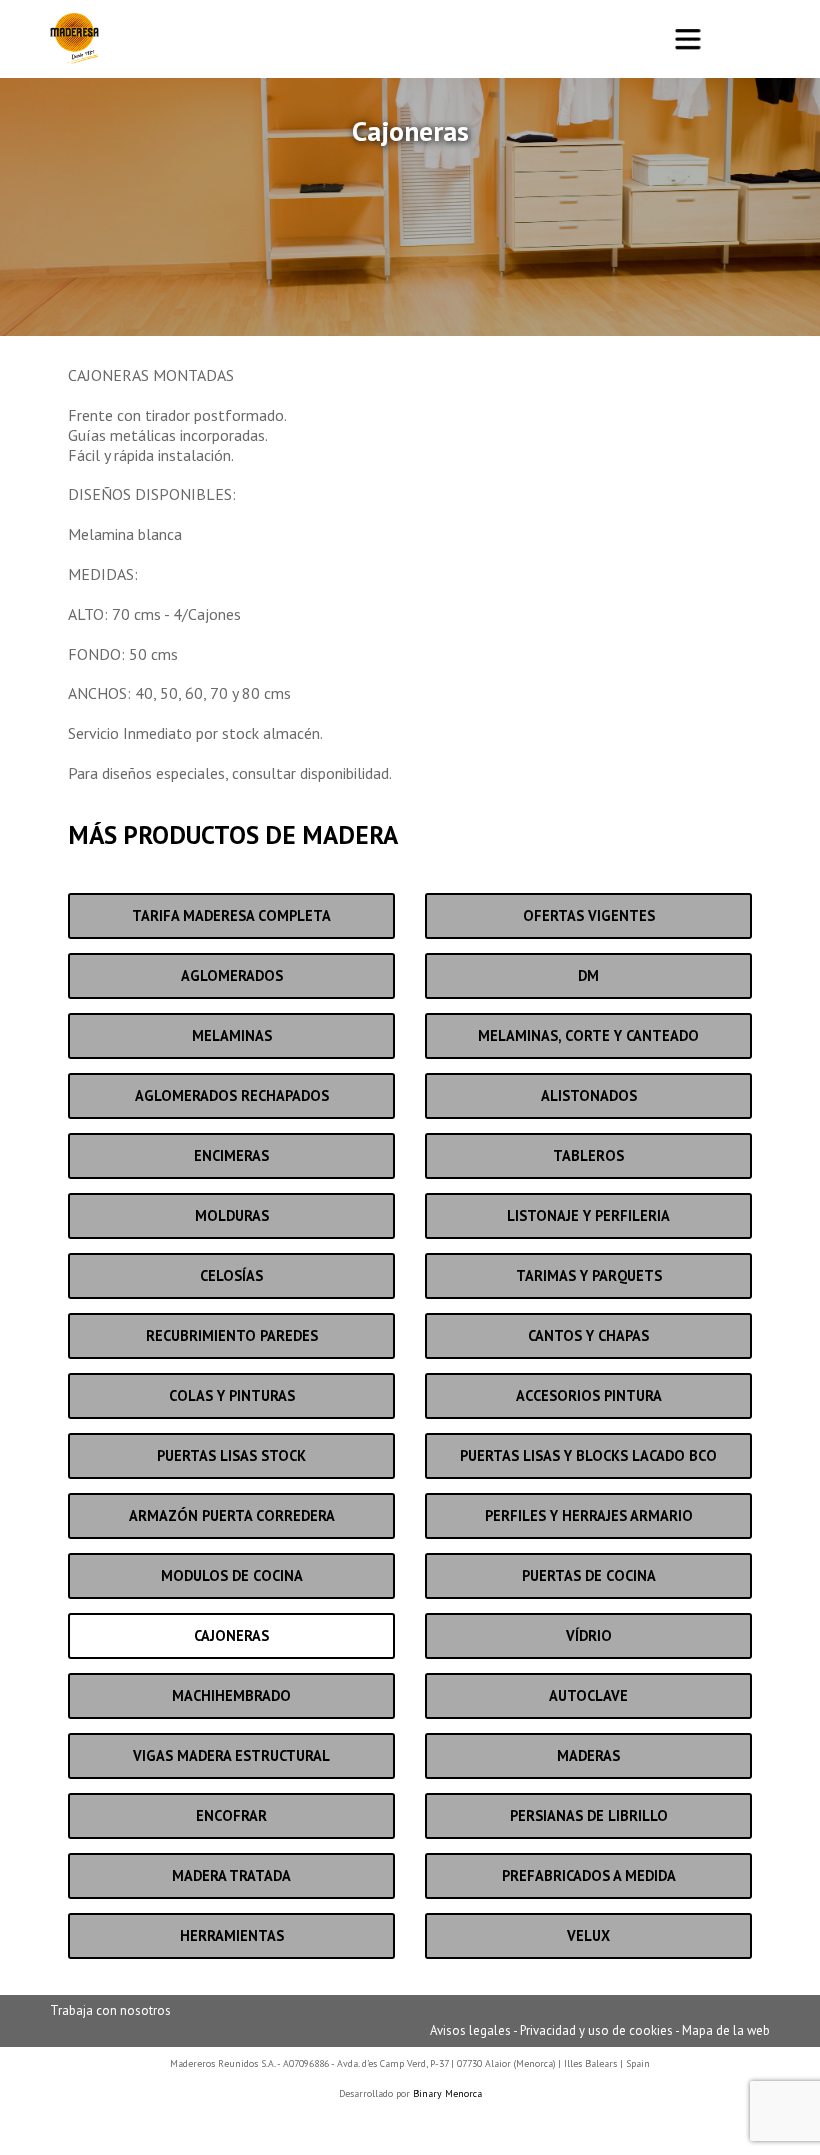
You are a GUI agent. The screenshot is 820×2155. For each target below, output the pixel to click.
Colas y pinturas (232, 1395)
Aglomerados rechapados (232, 1095)
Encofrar (231, 1815)
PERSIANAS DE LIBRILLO (589, 1815)
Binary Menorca (447, 2093)
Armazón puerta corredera (232, 1515)
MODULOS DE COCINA (232, 1575)
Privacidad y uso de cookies (596, 2030)
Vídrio (589, 1635)
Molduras (232, 1215)
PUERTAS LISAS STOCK (231, 1455)
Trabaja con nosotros (110, 2010)
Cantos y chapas (588, 1335)
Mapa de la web (726, 2030)
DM (588, 975)
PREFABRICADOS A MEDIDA (589, 1875)
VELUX (588, 1935)
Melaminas (232, 1035)
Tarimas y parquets (589, 1275)
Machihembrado (231, 1695)
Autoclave (588, 1695)
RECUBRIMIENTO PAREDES (232, 1335)
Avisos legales (470, 2030)
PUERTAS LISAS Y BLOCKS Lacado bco (588, 1455)
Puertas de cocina (589, 1575)
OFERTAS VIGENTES (589, 915)
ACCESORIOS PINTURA (589, 1395)
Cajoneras (231, 1635)
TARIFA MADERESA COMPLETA (231, 915)
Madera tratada (231, 1875)
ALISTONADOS (589, 1095)
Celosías (231, 1275)
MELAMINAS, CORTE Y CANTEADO (588, 1035)
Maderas (588, 1755)
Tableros (588, 1155)
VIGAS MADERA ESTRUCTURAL (231, 1755)
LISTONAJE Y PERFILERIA (588, 1215)
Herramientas (232, 1935)
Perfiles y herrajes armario (589, 1515)
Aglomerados (232, 975)
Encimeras (231, 1155)
